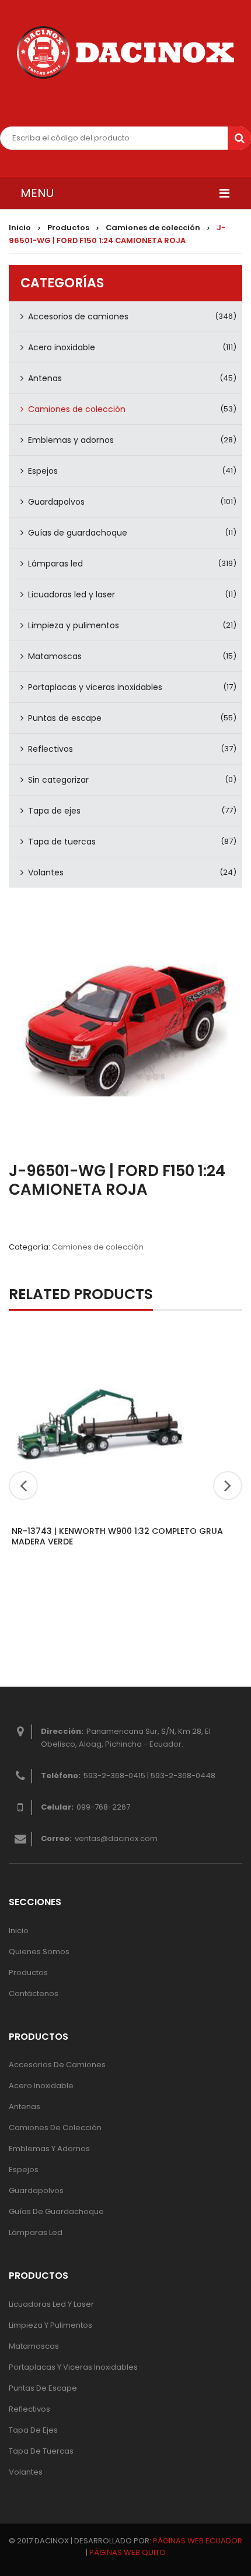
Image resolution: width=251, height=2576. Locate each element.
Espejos (43, 471)
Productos (68, 228)
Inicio (20, 228)
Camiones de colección (153, 228)
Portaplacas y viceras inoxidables (95, 687)
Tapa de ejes (54, 811)
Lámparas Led (36, 2232)
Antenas (45, 378)
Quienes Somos (39, 1952)
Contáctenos (34, 1993)
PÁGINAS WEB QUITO (128, 2552)
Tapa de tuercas (62, 842)
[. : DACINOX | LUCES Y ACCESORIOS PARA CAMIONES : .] (125, 52)
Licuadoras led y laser (72, 594)
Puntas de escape (65, 718)
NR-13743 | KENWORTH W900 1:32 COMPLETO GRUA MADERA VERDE (117, 1536)
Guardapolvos (56, 502)
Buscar (239, 138)
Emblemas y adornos (71, 440)
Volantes (46, 872)
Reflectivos (50, 749)
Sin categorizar (58, 780)
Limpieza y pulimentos (74, 625)
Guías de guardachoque (78, 533)
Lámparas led (55, 564)
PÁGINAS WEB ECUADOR (198, 2541)
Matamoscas (55, 656)
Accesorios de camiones (78, 316)
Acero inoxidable (62, 347)
